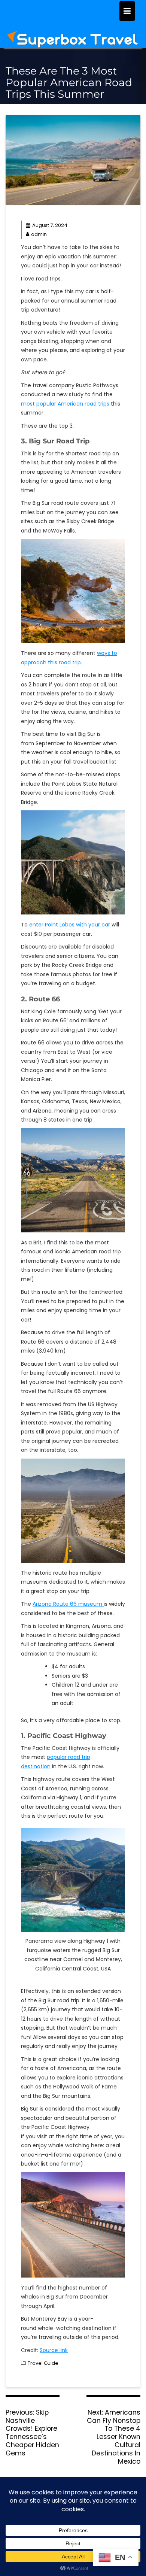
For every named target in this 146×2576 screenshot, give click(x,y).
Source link (54, 2350)
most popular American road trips (65, 404)
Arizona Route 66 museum (68, 1604)
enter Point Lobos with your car (70, 925)
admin (39, 234)
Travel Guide (43, 2363)
